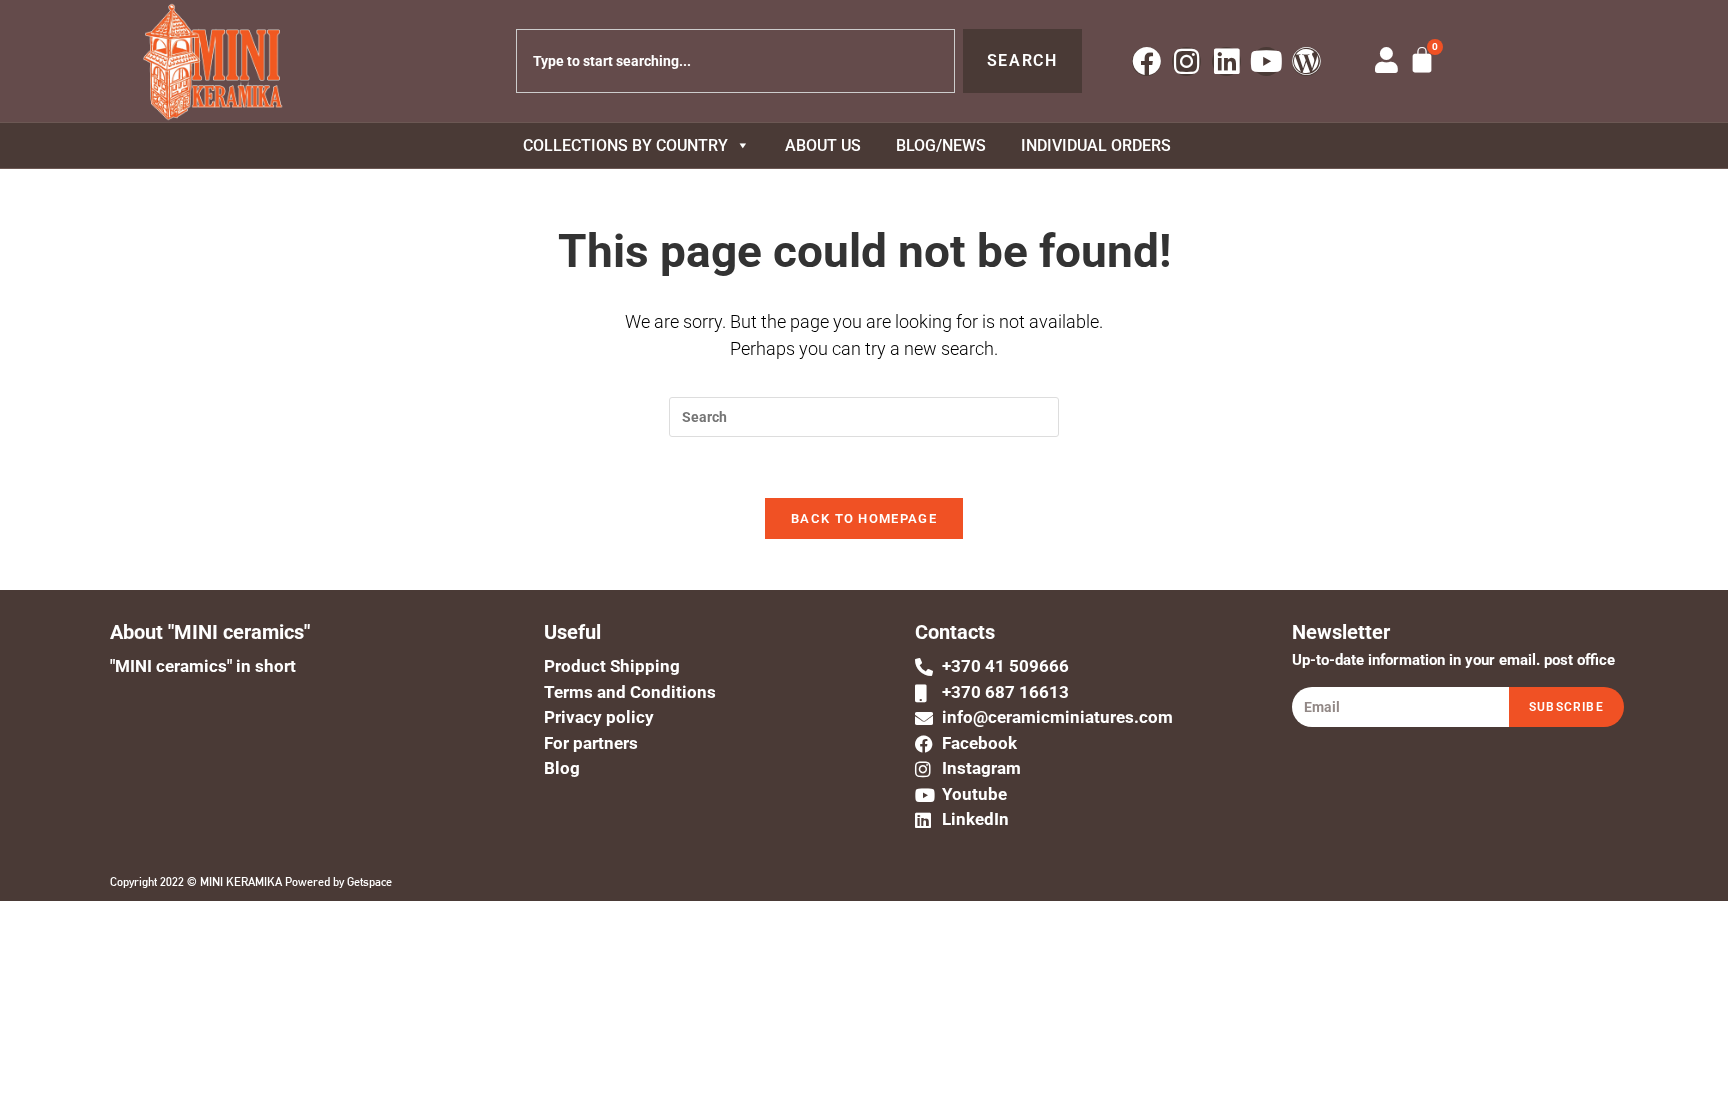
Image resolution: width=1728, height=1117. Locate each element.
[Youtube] (1266, 61)
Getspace (369, 882)
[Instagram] (1186, 61)
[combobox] (735, 61)
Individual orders (1096, 145)
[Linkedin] (1226, 61)
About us (823, 145)
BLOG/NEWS (941, 145)
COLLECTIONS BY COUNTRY (625, 145)
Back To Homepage (864, 518)
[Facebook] (1146, 61)
